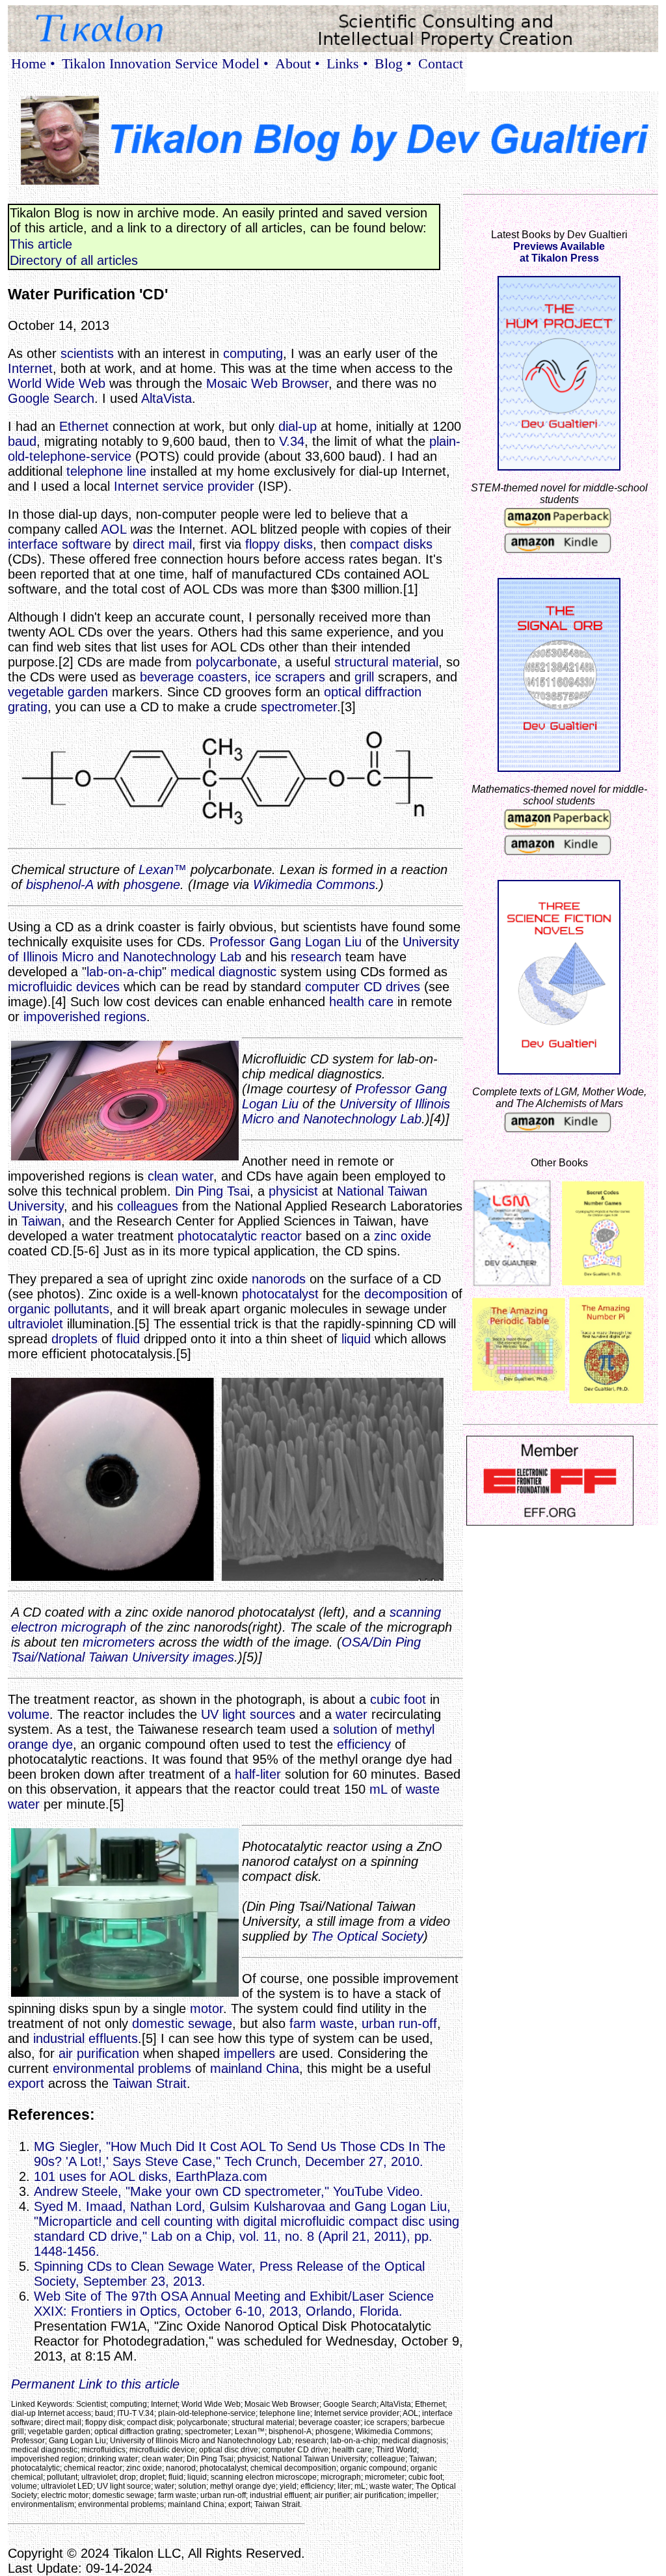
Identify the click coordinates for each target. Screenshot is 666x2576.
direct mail (162, 544)
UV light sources (248, 1714)
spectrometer (299, 707)
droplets (74, 1339)
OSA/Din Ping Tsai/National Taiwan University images (216, 1650)
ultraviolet (35, 1324)
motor (206, 2008)
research (316, 957)
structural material (386, 662)
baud (22, 441)
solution (355, 1729)
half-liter (258, 1774)
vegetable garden (58, 692)
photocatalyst (280, 1294)
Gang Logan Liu (315, 942)
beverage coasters (193, 677)
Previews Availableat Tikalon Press (559, 252)
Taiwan (41, 1221)
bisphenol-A (60, 884)
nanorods (279, 1279)
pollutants (82, 1309)
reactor (281, 1236)
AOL (113, 529)
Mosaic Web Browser (267, 383)
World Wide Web (57, 383)
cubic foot (398, 1699)
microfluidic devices (64, 987)
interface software (60, 544)
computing (253, 353)
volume (29, 1714)
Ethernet (84, 426)
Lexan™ (163, 870)
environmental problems (122, 2068)
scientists (87, 353)
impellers (249, 2053)
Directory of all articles (74, 260)
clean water (180, 1176)
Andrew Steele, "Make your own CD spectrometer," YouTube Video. (229, 2191)
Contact (441, 63)
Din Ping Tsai (212, 1191)
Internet (30, 368)
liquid (356, 1339)
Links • (347, 63)
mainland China (255, 2068)
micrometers (119, 1642)
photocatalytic (217, 1236)
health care (361, 1002)
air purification (99, 2053)
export (26, 2083)
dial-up (298, 426)
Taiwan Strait (150, 2083)
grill (364, 677)
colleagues (148, 1206)
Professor (237, 942)
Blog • (393, 63)
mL (378, 1789)
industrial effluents (86, 2038)
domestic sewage (182, 2023)
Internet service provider (184, 486)
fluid (128, 1339)
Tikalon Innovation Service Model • (165, 63)
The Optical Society (367, 1936)
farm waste (322, 2023)
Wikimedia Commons (314, 884)
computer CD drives (363, 987)
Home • (33, 63)
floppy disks (279, 544)
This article (41, 244)
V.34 (292, 441)
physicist (293, 1191)
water (352, 1714)
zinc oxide (403, 1236)
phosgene (152, 884)
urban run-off (399, 2023)
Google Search (51, 398)
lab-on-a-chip (124, 972)
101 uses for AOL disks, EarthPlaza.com (151, 2176)
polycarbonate (236, 662)
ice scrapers (290, 677)
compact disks (391, 544)
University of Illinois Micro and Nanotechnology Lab (233, 949)
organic (29, 1309)
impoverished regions (85, 1017)
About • (298, 63)
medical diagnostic (223, 972)
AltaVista (166, 398)
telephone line (106, 471)
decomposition (406, 1294)
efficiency (364, 1744)
